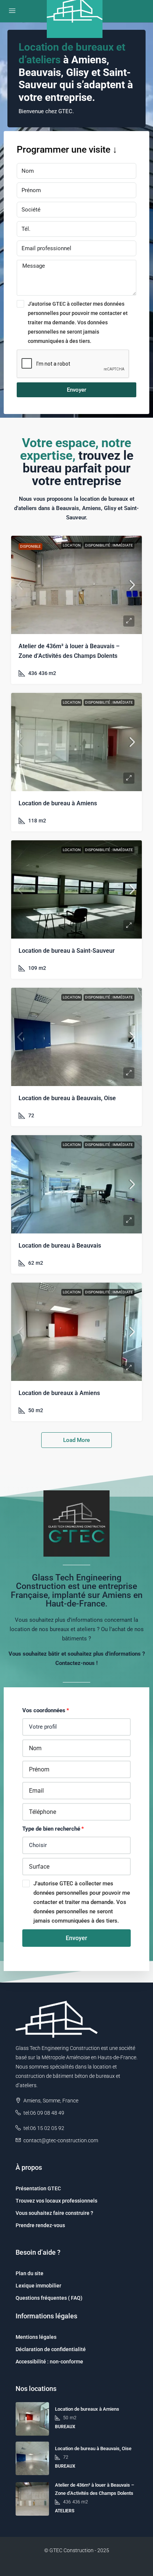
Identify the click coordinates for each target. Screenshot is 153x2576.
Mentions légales (36, 2337)
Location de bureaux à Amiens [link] (59, 1393)
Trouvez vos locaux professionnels (56, 2201)
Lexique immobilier (38, 2286)
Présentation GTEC (38, 2188)
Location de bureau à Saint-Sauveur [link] (67, 951)
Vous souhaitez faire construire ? (54, 2213)
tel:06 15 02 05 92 (44, 2128)
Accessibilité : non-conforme (49, 2362)
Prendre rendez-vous (40, 2225)
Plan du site (30, 2273)
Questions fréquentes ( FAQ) (49, 2298)
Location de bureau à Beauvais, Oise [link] (67, 1098)
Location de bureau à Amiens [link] (58, 803)
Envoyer (76, 390)
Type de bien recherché (51, 1829)
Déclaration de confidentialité (51, 2349)
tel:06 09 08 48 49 (44, 2113)
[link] (76, 585)
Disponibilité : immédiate (109, 545)
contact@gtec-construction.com (61, 2140)
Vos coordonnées (44, 1710)
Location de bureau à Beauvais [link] (60, 1246)
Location (72, 545)
